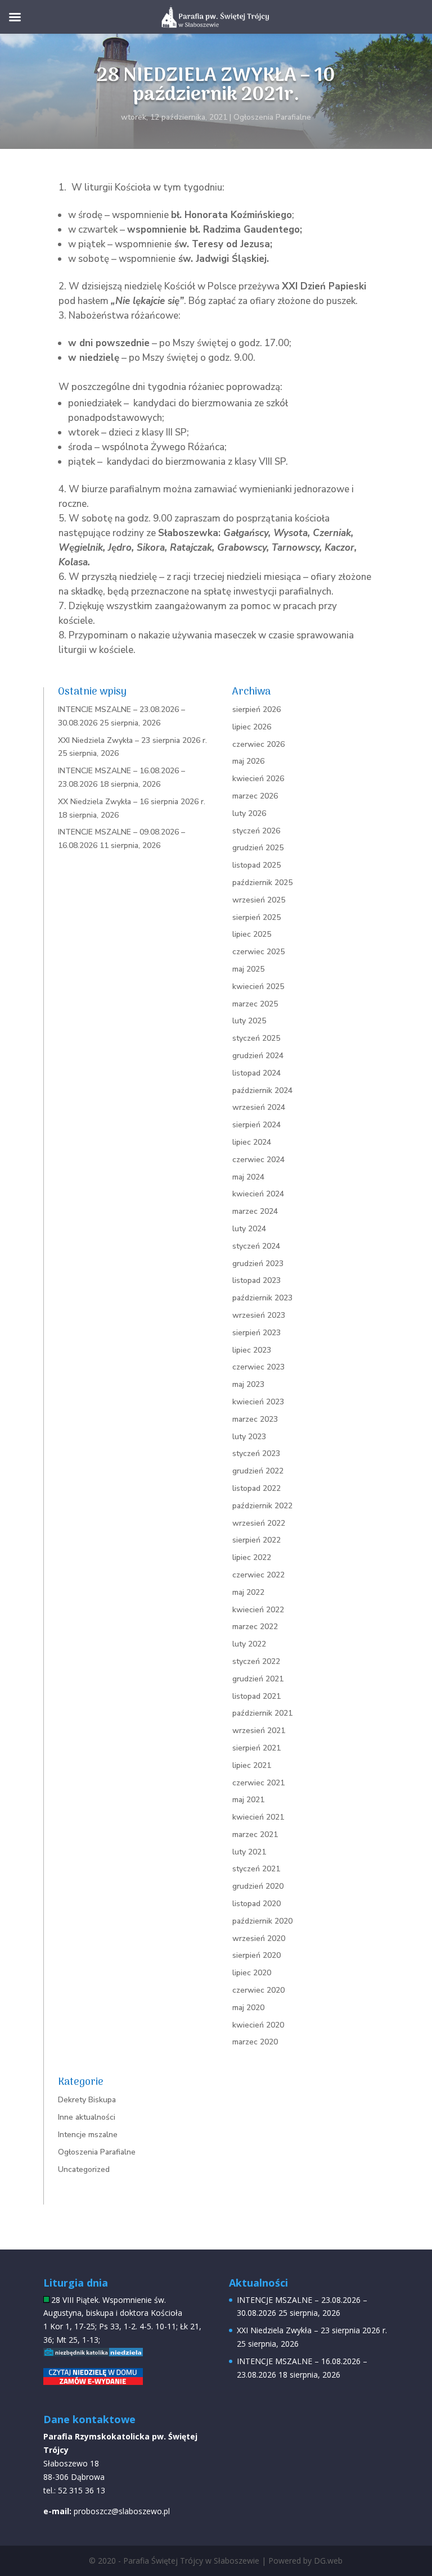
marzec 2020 (255, 2042)
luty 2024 (249, 1229)
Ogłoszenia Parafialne (272, 117)
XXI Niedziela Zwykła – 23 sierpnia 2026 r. (132, 740)
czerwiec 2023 (258, 1367)
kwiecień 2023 (258, 1402)
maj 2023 (248, 1384)
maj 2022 (248, 1592)
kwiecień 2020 (258, 2025)
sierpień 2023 (256, 1333)
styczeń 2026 (256, 831)
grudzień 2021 (258, 1679)
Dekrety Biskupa (87, 2100)
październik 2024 (262, 1090)
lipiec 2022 (252, 1557)
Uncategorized (84, 2169)
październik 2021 (262, 1713)
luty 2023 (249, 1437)
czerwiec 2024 (258, 1160)
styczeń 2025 (256, 1038)
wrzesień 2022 (259, 1523)
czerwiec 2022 (258, 1575)
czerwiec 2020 (258, 1990)
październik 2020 (262, 1921)
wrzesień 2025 (259, 900)
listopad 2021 (256, 1696)
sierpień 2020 (256, 1955)
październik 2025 (262, 883)
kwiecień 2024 (258, 1194)
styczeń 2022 (256, 1661)
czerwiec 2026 (258, 744)
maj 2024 (248, 1177)
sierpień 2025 (256, 917)
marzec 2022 (255, 1627)
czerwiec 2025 (258, 952)
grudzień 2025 (258, 848)
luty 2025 (249, 1021)
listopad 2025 (256, 865)
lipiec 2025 (252, 934)
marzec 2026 (255, 796)
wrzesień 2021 (259, 1731)
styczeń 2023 (256, 1453)
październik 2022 (262, 1506)
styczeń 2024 (256, 1246)
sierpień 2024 (256, 1125)
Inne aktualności (87, 2117)
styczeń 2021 (256, 1869)
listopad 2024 (256, 1073)
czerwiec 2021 (258, 1783)
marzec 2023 (255, 1419)
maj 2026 (248, 761)
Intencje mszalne (88, 2135)
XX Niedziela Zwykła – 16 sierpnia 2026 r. (132, 802)
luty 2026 (249, 813)
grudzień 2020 (258, 1886)
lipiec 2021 (252, 1765)
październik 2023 (262, 1298)
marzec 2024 (255, 1211)
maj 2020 (248, 2008)
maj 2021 (248, 1800)
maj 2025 (248, 969)
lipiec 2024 (252, 1142)
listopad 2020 (256, 1904)
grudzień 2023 (258, 1264)
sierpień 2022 (256, 1540)
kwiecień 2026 (258, 779)
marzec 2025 (255, 1004)
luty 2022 (249, 1644)
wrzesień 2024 (259, 1107)
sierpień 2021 (256, 1748)
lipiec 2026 (252, 727)
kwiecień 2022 (258, 1610)
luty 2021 (249, 1852)
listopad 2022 (256, 1488)
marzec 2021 (255, 1835)
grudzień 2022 (258, 1471)
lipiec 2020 (252, 1973)
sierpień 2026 (256, 709)
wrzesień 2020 (259, 1938)
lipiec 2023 (252, 1350)
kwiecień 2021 (258, 1817)
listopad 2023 (256, 1280)
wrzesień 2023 (259, 1315)
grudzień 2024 (258, 1056)
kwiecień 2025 (258, 987)
